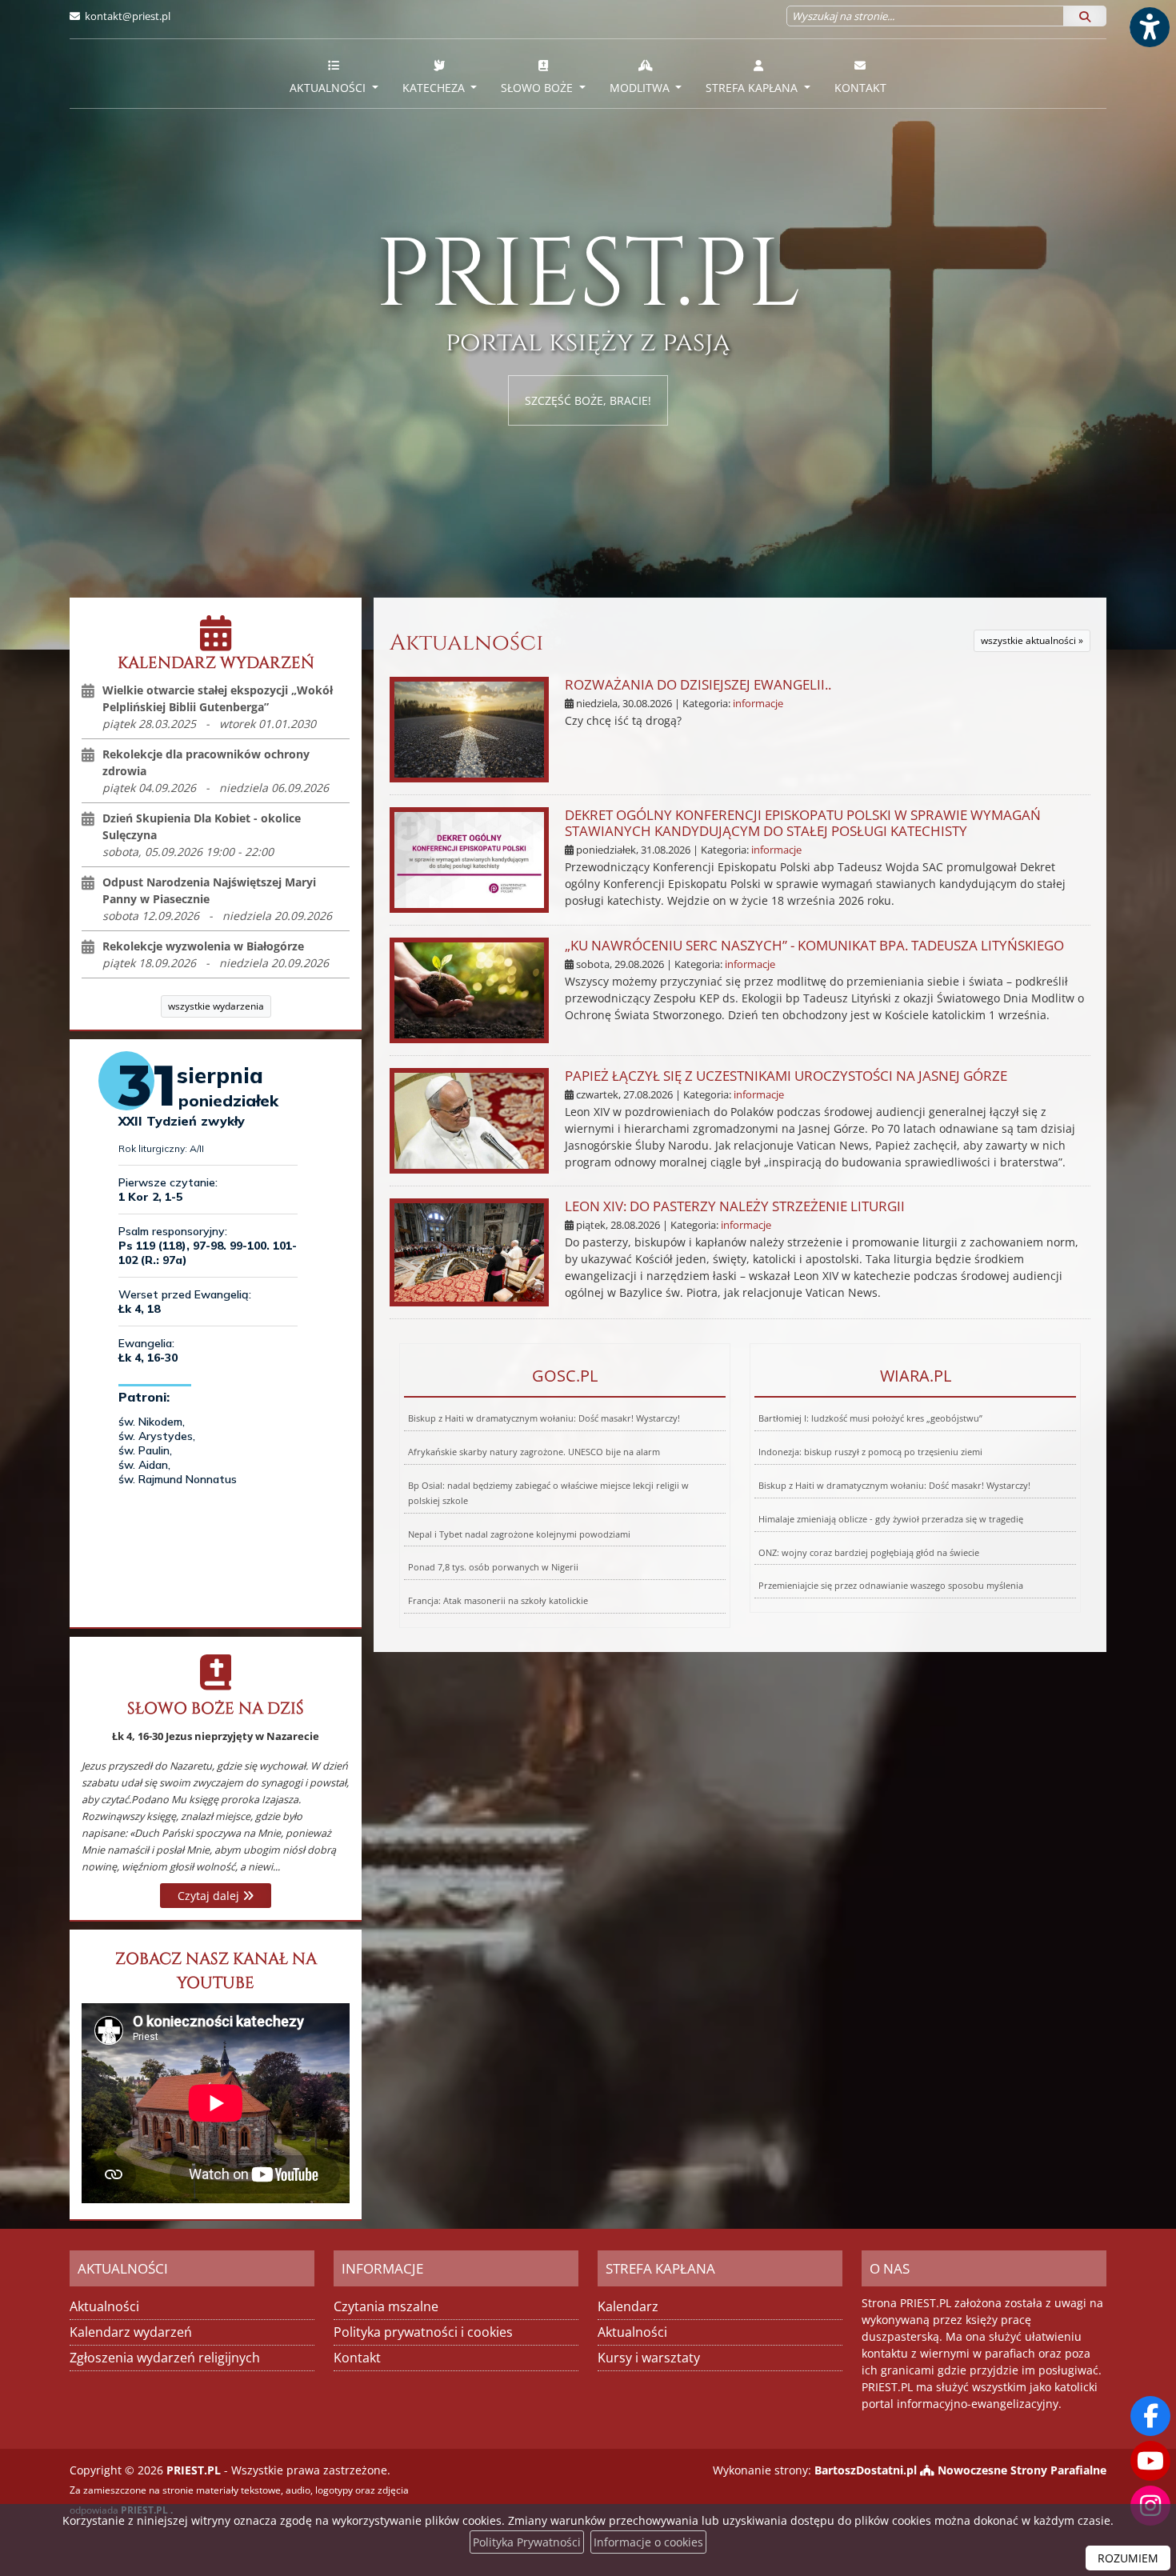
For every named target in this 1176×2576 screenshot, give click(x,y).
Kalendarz (628, 2306)
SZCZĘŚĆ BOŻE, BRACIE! (588, 400)
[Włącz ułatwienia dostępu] (1149, 27)
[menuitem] (334, 74)
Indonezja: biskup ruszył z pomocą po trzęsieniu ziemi (870, 1452)
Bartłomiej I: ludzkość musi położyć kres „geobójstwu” (870, 1418)
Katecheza (435, 88)
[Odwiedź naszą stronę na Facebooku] (1150, 2416)
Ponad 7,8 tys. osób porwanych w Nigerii (493, 1567)
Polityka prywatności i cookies (423, 2332)
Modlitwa (641, 88)
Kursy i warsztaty (649, 2358)
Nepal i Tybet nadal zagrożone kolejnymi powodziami (519, 1534)
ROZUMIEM (1128, 2558)
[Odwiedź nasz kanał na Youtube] (1150, 2461)
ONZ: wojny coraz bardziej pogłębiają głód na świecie (869, 1552)
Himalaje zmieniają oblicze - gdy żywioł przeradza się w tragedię (891, 1519)
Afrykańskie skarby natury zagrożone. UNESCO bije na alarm (534, 1452)
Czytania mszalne (386, 2306)
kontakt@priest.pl (128, 16)
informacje (758, 704)
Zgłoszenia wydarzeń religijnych (165, 2358)
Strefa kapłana (753, 88)
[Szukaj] (1085, 16)
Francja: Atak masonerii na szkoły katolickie (498, 1600)
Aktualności (329, 88)
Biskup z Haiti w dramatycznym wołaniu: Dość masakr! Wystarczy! (544, 1418)
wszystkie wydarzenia (216, 1006)
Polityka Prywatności (527, 2542)
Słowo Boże (538, 88)
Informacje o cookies (648, 2542)
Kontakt (860, 88)
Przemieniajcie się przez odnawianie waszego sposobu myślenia (891, 1585)
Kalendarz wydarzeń (131, 2332)
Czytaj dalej (210, 1896)
